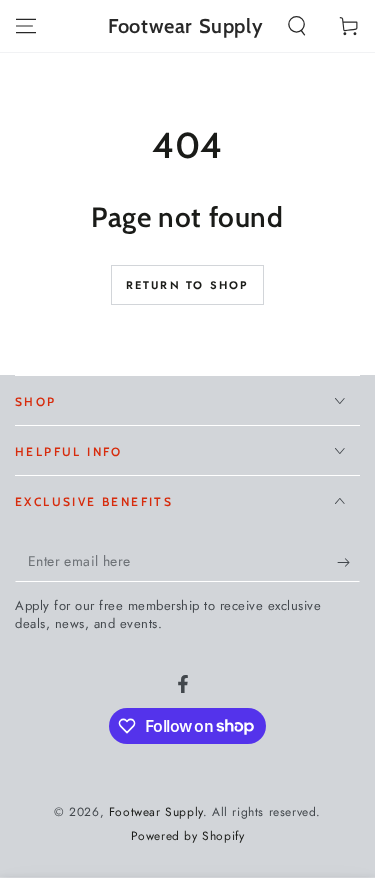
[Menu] (26, 26)
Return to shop (188, 285)
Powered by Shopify (188, 836)
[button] (297, 26)
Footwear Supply (156, 812)
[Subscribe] (348, 562)
